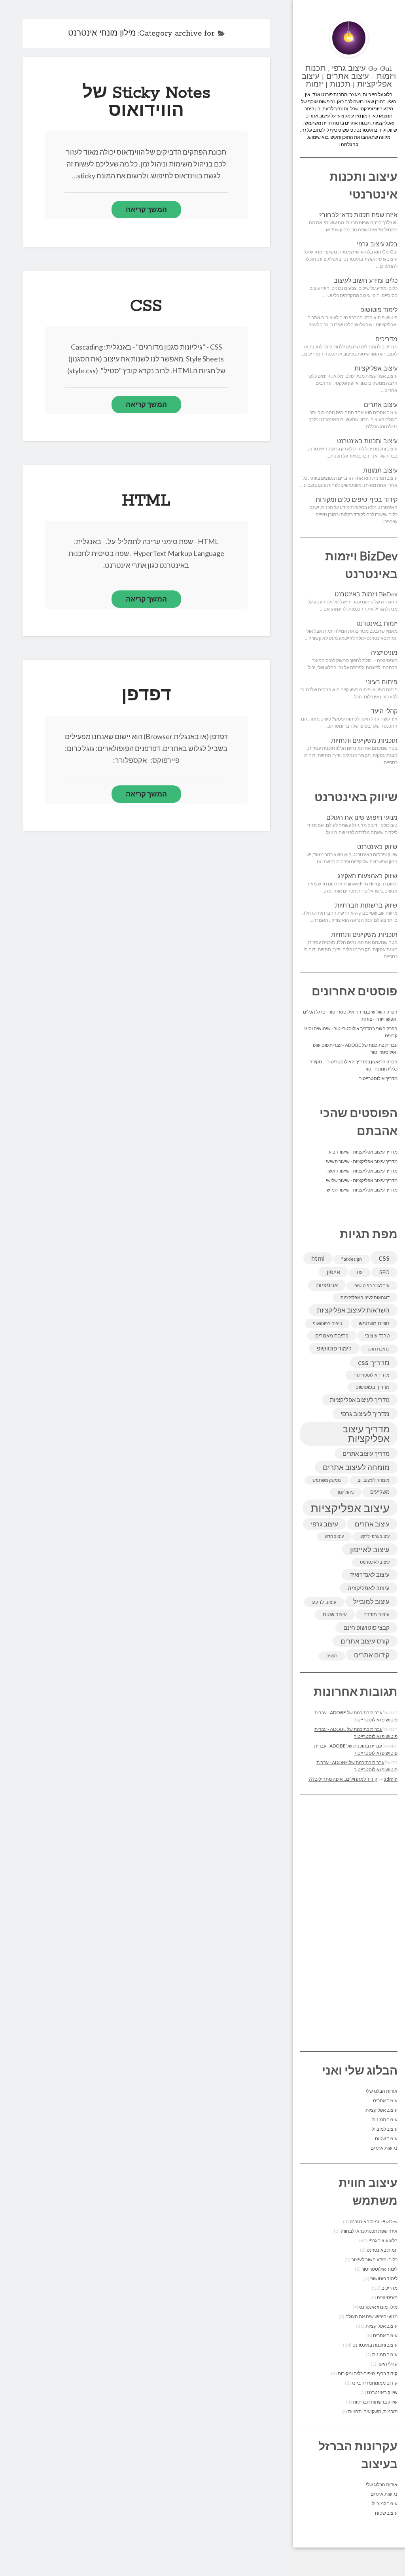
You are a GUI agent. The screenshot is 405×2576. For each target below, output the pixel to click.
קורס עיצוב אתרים (365, 1641)
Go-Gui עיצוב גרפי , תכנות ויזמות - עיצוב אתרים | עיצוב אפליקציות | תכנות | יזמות (349, 77)
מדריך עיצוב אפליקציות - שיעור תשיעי (362, 1161)
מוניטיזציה (384, 653)
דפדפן (146, 696)
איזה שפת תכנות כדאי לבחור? (358, 216)
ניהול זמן (346, 1492)
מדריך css (374, 1362)
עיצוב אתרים (381, 405)
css (384, 1257)
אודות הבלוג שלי (382, 2091)
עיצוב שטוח (335, 1614)
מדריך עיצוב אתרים (366, 1453)
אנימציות (327, 1285)
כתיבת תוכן (379, 1349)
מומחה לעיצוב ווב (374, 1480)
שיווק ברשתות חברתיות (366, 906)
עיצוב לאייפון (370, 1549)
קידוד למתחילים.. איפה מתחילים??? (343, 1779)
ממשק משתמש (327, 1480)
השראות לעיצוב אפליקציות (353, 1310)
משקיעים (380, 1492)
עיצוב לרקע (324, 1602)
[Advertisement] (349, 1923)
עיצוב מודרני (377, 1614)
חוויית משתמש (374, 1323)
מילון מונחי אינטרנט (378, 2307)
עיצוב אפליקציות (376, 369)
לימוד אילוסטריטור (379, 2269)
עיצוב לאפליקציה (369, 1588)
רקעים (332, 1656)
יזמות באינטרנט (377, 624)
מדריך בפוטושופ (373, 1387)
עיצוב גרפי (325, 1524)
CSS (146, 306)
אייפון (333, 1272)
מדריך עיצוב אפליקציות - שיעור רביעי (362, 1152)
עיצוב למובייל (371, 1601)
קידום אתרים (372, 1655)
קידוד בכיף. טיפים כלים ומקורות (357, 500)
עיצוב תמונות (380, 471)
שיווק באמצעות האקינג (368, 877)
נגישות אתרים (384, 2148)
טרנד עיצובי (377, 1335)
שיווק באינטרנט (377, 847)
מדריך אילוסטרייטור (378, 1078)
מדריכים (386, 340)
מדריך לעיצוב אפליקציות (360, 1400)
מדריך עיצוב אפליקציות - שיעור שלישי (362, 1180)
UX (360, 1272)
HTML (146, 501)
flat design (352, 1259)
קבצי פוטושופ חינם (366, 1627)
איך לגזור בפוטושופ (372, 1285)
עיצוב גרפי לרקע (375, 1536)
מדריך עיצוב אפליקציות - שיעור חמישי (361, 1190)
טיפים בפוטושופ (327, 1323)
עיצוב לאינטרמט (375, 1562)
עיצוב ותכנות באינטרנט (367, 442)
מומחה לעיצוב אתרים (356, 1467)
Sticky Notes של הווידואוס (146, 102)
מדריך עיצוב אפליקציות (366, 1433)
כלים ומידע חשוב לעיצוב (366, 281)
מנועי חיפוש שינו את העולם (362, 818)
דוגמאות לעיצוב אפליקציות (365, 1297)
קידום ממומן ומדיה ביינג (375, 2383)
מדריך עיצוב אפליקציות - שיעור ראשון (362, 1171)
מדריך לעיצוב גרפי (365, 1414)
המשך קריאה (146, 209)
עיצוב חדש (334, 1536)
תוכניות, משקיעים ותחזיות (364, 741)
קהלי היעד (384, 712)
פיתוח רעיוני (382, 683)
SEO (384, 1272)
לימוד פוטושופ (379, 310)
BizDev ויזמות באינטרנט (366, 595)
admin (391, 1779)
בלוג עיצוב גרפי (377, 245)
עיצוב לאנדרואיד (370, 1574)
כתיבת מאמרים (332, 1335)
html (318, 1258)
